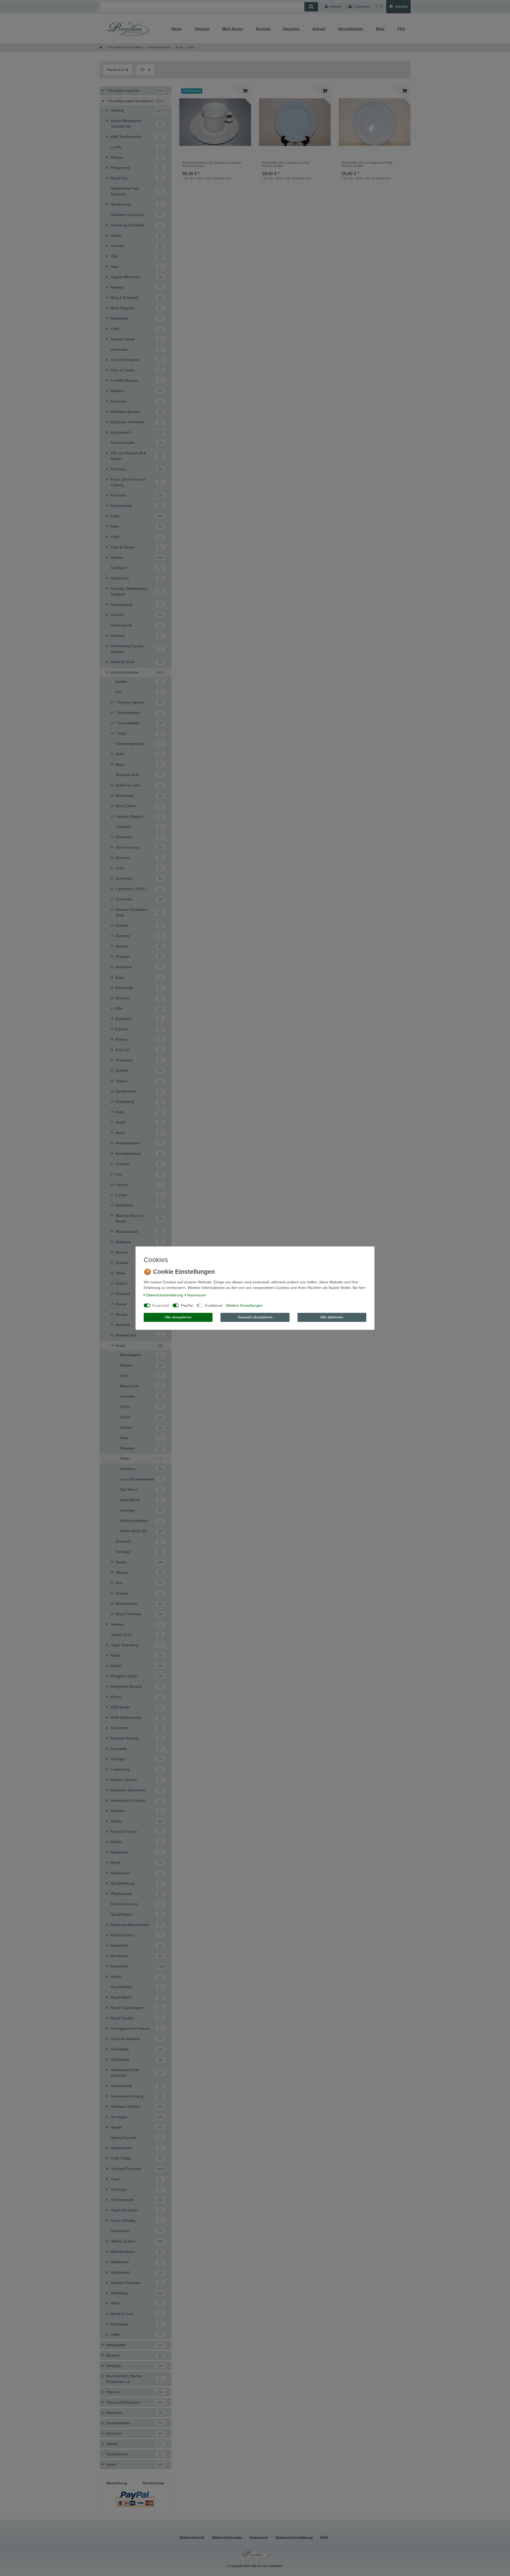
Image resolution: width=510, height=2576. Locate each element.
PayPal (187, 1305)
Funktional (214, 1305)
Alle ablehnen (332, 1317)
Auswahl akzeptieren (255, 1317)
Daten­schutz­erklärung (165, 1295)
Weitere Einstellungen (244, 1305)
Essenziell (161, 1305)
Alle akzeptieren (178, 1317)
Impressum (196, 1295)
